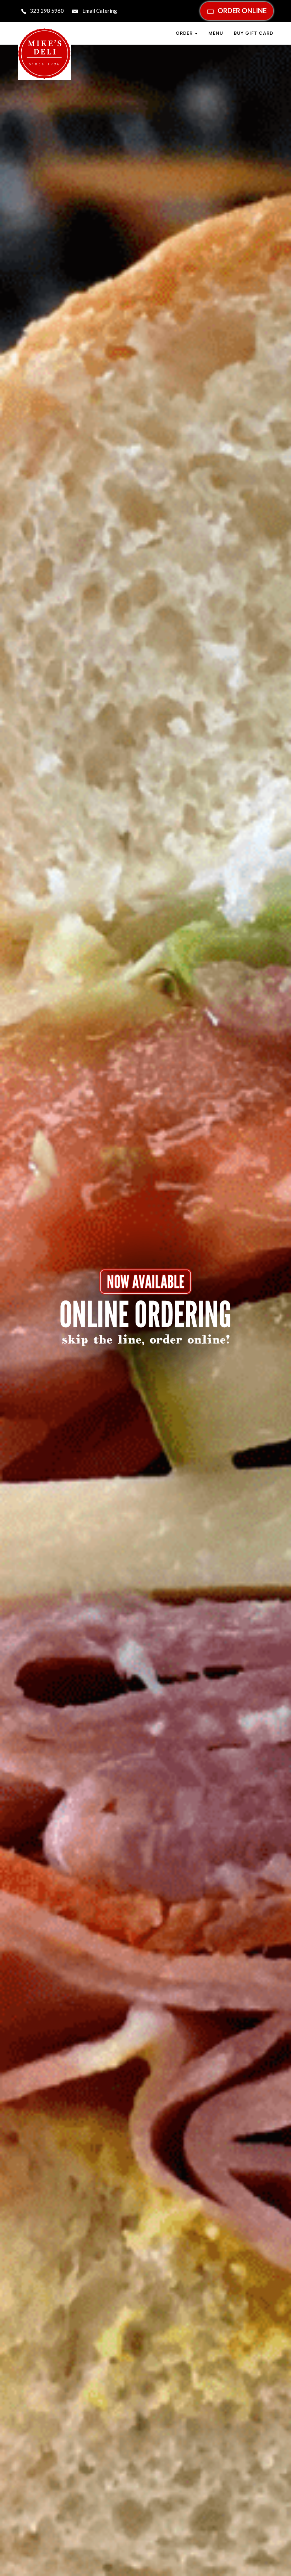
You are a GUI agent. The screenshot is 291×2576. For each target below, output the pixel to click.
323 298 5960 (47, 11)
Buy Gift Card (254, 33)
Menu (216, 33)
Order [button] (185, 33)
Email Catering (99, 11)
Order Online (242, 10)
